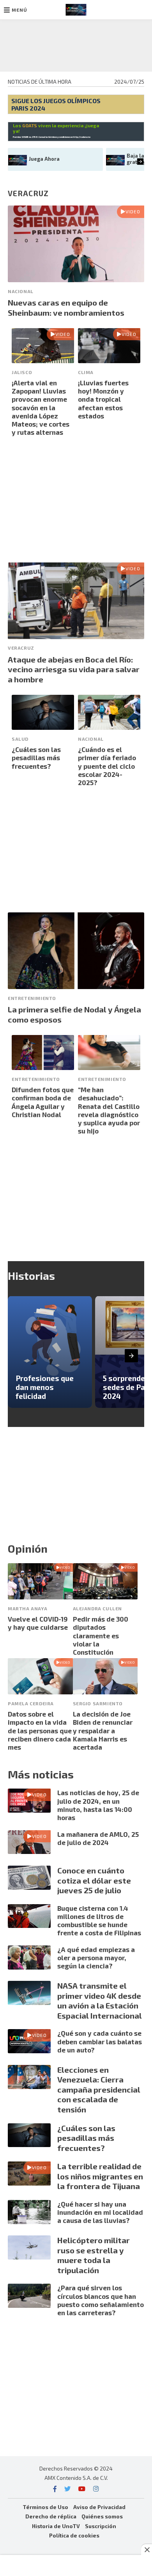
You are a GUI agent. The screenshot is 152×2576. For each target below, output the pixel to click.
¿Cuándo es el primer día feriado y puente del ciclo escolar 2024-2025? (107, 766)
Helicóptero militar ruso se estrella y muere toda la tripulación (94, 2255)
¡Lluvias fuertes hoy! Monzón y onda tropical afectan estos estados (103, 399)
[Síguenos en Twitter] (67, 2489)
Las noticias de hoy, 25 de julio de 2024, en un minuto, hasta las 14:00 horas (98, 1805)
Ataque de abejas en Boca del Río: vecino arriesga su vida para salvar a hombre (74, 669)
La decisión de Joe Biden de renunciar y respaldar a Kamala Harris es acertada (103, 1730)
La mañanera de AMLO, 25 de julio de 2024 (98, 1838)
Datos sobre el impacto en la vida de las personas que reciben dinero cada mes (40, 1730)
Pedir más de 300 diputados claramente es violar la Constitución (101, 1635)
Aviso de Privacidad (99, 2507)
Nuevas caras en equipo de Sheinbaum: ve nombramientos (66, 308)
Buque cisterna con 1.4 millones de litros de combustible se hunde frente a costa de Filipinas (99, 1921)
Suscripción (101, 2526)
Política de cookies (74, 2535)
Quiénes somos (102, 2516)
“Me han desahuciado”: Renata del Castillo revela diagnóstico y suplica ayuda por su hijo (109, 1110)
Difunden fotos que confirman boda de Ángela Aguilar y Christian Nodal (43, 1102)
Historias (31, 1276)
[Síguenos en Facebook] (55, 2489)
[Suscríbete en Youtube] (82, 2489)
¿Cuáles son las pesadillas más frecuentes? (36, 758)
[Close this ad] (147, 2550)
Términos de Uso (45, 2507)
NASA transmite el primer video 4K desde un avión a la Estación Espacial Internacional (100, 2001)
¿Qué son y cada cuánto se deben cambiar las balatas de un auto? (100, 2041)
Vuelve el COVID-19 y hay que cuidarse (38, 1623)
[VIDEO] (76, 279)
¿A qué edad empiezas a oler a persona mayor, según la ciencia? (96, 1958)
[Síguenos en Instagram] (96, 2489)
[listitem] (50, 1352)
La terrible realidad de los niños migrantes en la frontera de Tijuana (100, 2176)
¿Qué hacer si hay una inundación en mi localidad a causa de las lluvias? (100, 2212)
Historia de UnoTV (56, 2526)
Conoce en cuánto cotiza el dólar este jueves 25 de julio (94, 1880)
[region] (76, 44)
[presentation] (141, 161)
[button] (16, 10)
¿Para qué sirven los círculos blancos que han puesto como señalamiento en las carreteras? (101, 2300)
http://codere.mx (82, 137)
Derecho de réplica (51, 2516)
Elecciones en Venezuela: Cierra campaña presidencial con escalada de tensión (99, 2089)
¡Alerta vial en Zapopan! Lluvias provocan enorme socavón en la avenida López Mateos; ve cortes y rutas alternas (41, 408)
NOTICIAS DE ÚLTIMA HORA (40, 82)
